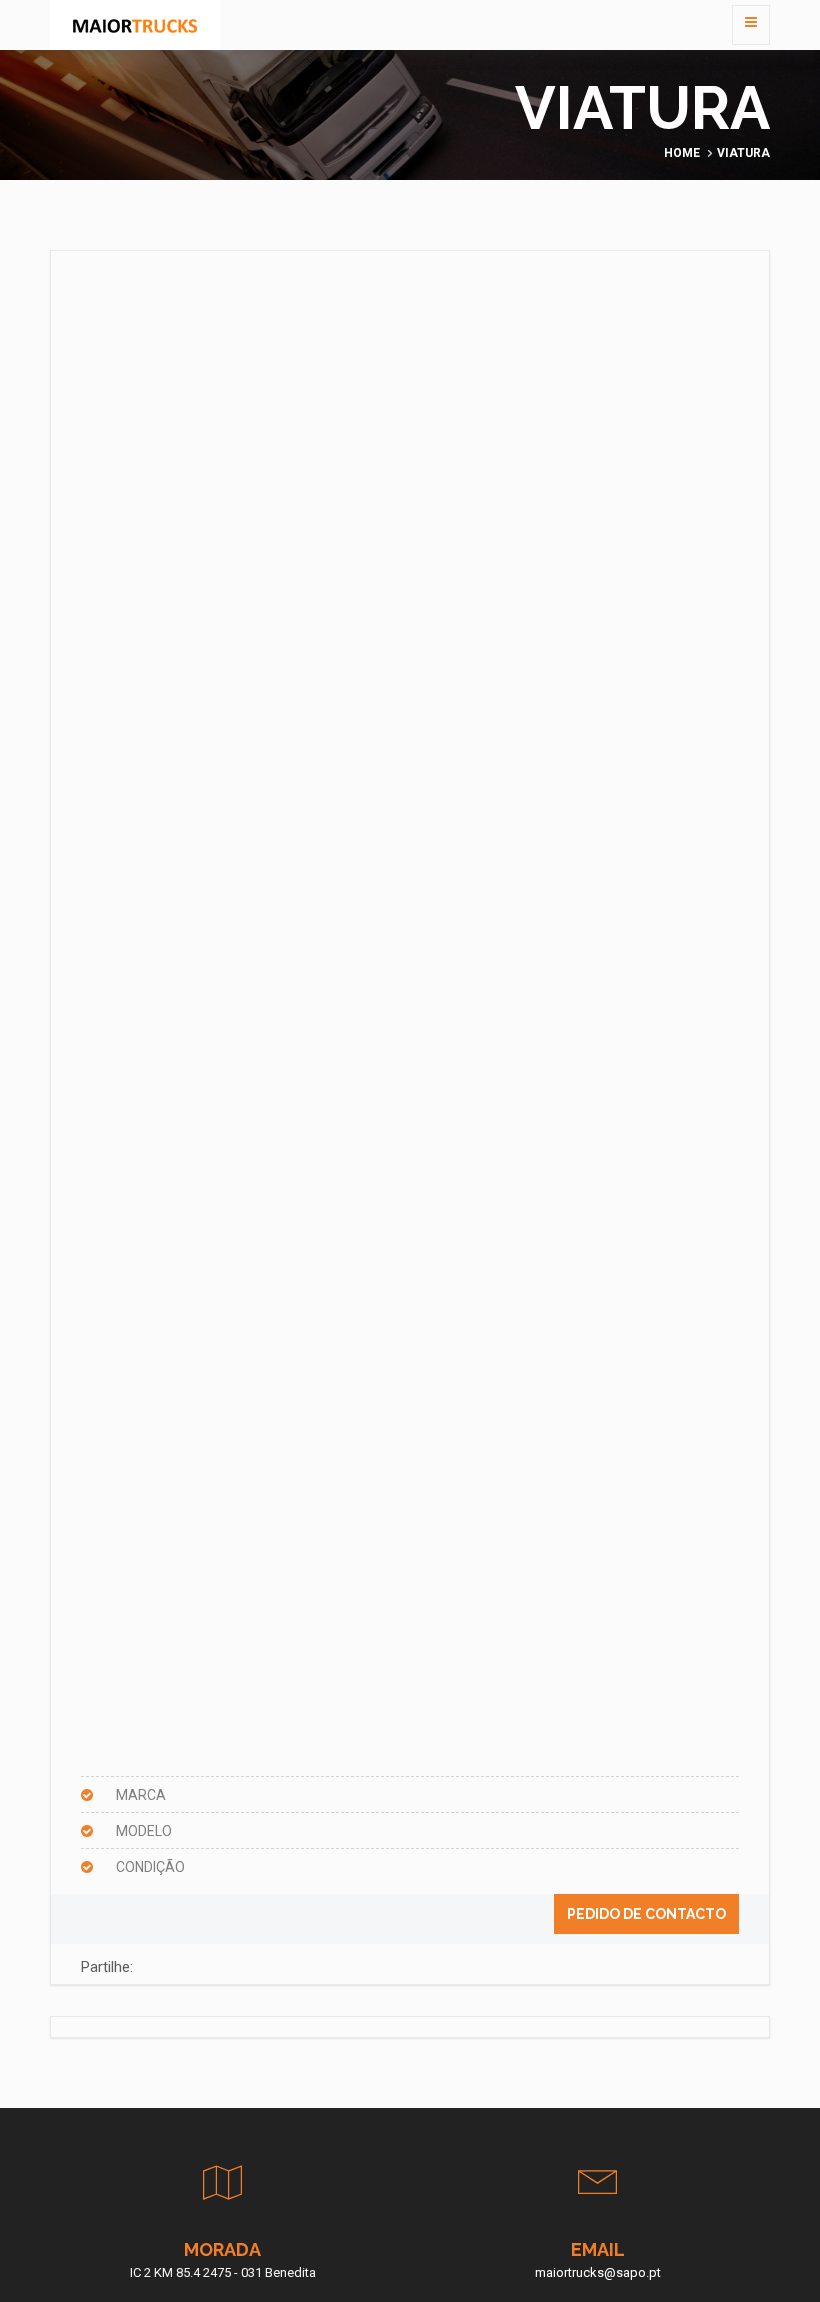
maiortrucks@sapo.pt (598, 2272)
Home (682, 153)
